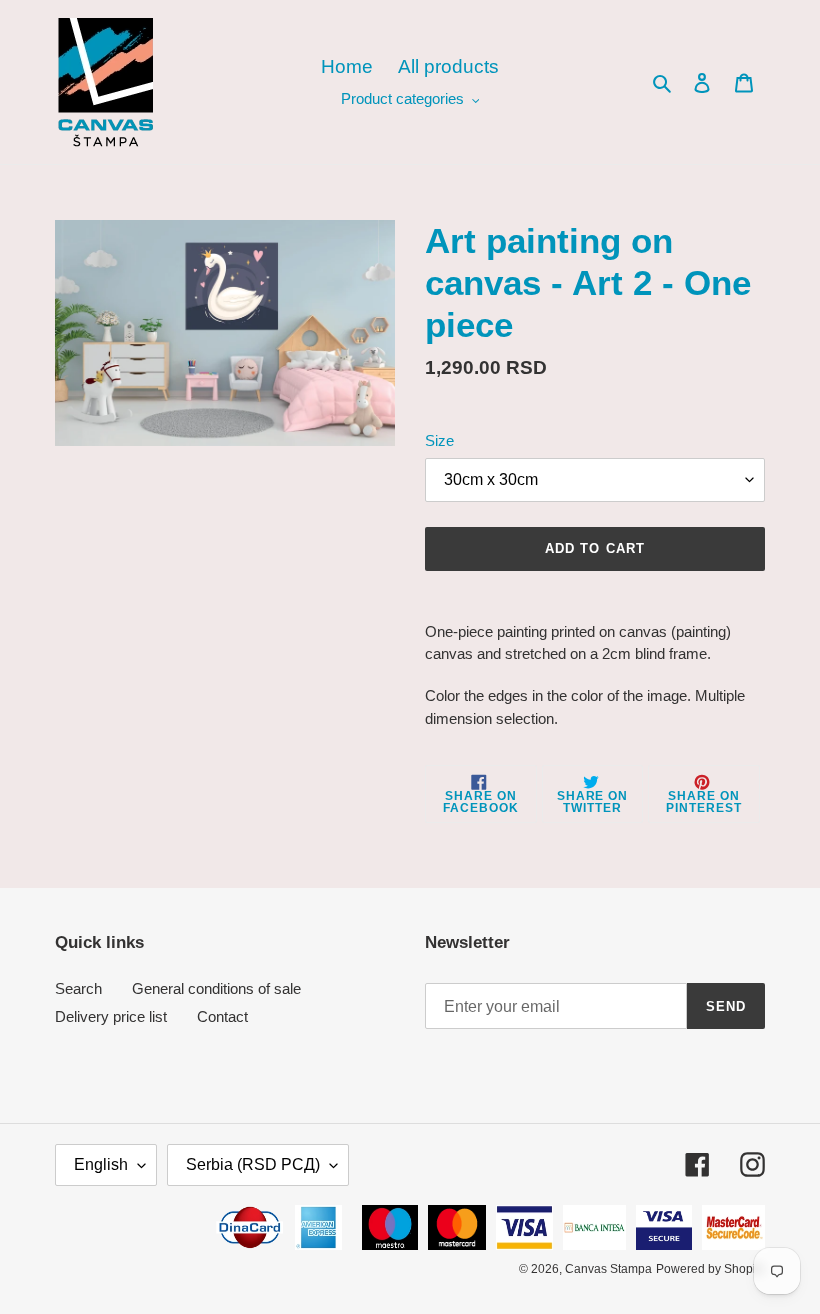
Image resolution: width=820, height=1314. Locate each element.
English (101, 1164)
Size (439, 440)
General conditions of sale (216, 988)
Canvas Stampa (608, 1269)
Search (78, 988)
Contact (222, 1016)
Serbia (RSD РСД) (253, 1164)
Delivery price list (111, 1016)
